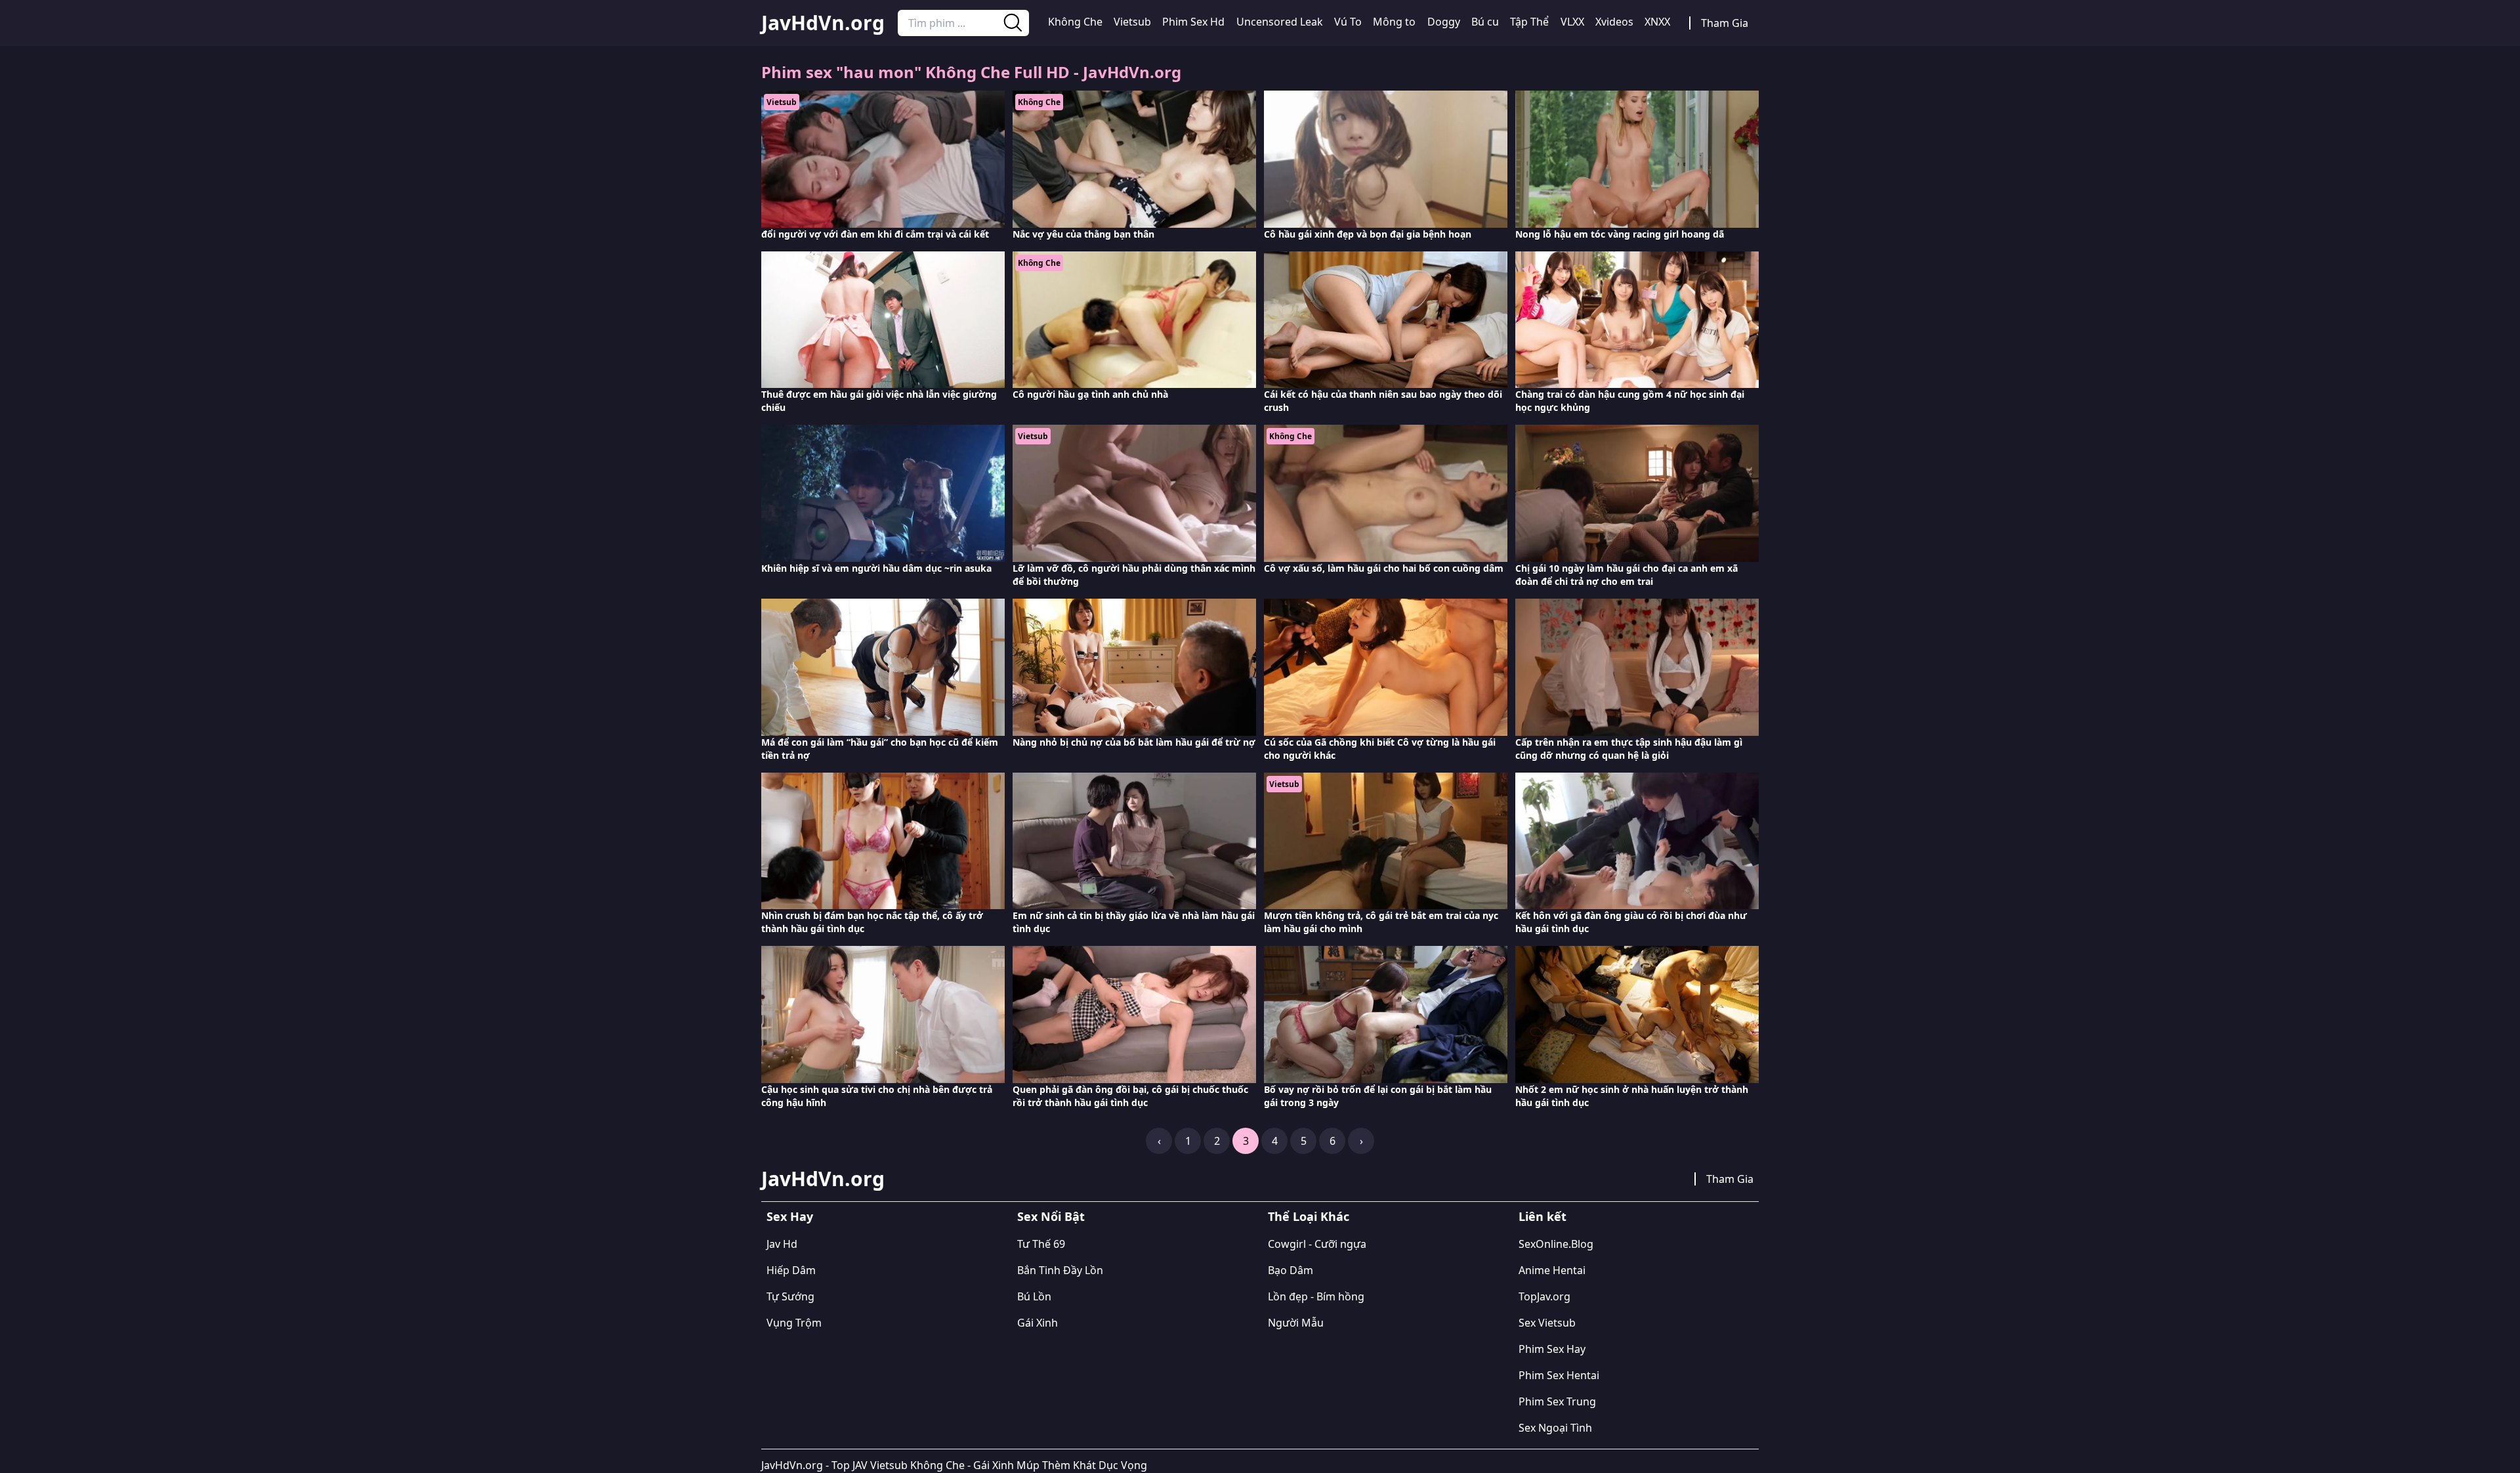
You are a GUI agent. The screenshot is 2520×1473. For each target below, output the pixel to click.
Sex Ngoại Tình (1555, 1428)
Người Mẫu (1296, 1323)
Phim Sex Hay (1552, 1349)
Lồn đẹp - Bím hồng (1316, 1296)
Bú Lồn (1034, 1296)
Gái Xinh (1038, 1323)
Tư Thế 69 (1041, 1244)
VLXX (1572, 22)
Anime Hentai (1552, 1270)
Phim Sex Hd (1193, 22)
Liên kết (1543, 1216)
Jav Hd (782, 1244)
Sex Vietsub (1547, 1323)
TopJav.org (1544, 1296)
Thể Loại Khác (1309, 1216)
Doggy (1444, 22)
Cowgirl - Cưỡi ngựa (1317, 1244)
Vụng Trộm (794, 1323)
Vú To (1348, 22)
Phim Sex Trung (1557, 1401)
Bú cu (1485, 22)
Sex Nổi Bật (1051, 1216)
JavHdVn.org (823, 23)
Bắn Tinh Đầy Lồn (1060, 1270)
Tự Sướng (790, 1296)
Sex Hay (790, 1216)
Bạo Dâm (1291, 1270)
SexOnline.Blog (1556, 1244)
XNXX (1657, 22)
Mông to (1394, 22)
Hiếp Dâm (791, 1270)
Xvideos (1614, 22)
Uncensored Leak (1280, 22)
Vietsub (1132, 22)
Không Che (1075, 22)
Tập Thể (1529, 22)
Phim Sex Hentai (1559, 1375)
